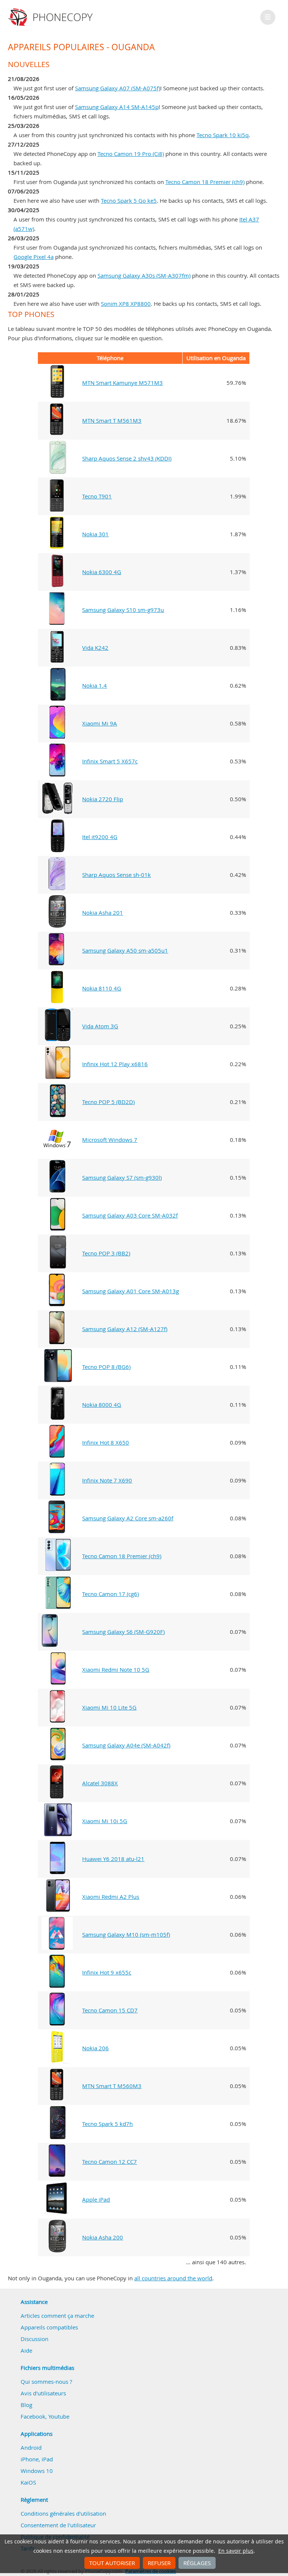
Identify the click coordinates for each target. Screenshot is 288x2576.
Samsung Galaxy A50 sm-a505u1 (125, 950)
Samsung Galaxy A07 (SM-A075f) (118, 88)
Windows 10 (37, 2471)
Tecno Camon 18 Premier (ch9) (205, 182)
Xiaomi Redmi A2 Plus (111, 1897)
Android (31, 2447)
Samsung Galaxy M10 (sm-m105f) (126, 1934)
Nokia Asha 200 (103, 2237)
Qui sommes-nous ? (46, 2382)
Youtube (59, 2416)
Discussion (34, 2339)
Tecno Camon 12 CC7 (109, 2162)
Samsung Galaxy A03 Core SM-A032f (130, 1215)
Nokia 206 (95, 2048)
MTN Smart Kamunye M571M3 (122, 383)
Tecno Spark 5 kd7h (107, 2124)
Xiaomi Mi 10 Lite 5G (109, 1707)
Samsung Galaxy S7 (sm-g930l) (122, 1177)
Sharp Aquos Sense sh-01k (116, 875)
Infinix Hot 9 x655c (107, 1972)
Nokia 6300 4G (102, 572)
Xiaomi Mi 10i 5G (105, 1821)
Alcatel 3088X (100, 1783)
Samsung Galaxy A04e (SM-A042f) (126, 1745)
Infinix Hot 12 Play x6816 (115, 1064)
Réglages (197, 2563)
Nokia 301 (95, 534)
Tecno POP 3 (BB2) (106, 1253)
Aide (26, 2350)
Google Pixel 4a (34, 257)
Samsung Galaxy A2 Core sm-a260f (128, 1518)
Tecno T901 (97, 496)
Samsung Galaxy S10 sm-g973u (123, 610)
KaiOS (28, 2482)
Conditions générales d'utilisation (63, 2513)
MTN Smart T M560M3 (112, 2086)
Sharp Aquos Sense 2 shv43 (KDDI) (127, 458)
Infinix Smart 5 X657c (110, 761)
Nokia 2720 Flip (103, 799)
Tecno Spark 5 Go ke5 (129, 200)
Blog (26, 2405)
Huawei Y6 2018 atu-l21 (113, 1859)
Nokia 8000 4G (102, 1405)
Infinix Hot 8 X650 (106, 1442)
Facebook (33, 2416)
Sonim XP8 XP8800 (126, 304)
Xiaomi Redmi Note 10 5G (116, 1669)
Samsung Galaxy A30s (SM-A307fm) (144, 275)
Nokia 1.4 (94, 685)
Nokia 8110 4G (102, 988)
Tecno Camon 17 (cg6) (110, 1594)
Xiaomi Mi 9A (100, 723)
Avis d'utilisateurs (43, 2393)
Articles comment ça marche (57, 2316)
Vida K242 (95, 648)
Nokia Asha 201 (103, 913)
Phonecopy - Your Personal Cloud (52, 17)
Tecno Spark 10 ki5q (223, 135)
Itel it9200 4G (100, 837)
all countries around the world (173, 2278)
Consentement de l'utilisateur (58, 2525)
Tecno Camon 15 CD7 (110, 2010)
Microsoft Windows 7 (110, 1140)
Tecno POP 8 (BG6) (106, 1367)
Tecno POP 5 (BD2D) (108, 1102)
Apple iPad (96, 2199)
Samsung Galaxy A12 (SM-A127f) (125, 1329)
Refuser (159, 2563)
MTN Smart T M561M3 (112, 420)
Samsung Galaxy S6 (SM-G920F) (123, 1632)
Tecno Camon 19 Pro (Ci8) (131, 154)
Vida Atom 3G (100, 1026)
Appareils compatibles (49, 2327)
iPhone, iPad (37, 2459)
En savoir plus (236, 2551)
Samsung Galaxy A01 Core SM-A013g (130, 1291)
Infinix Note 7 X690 (107, 1480)
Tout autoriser (112, 2563)
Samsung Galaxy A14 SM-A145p (117, 107)
